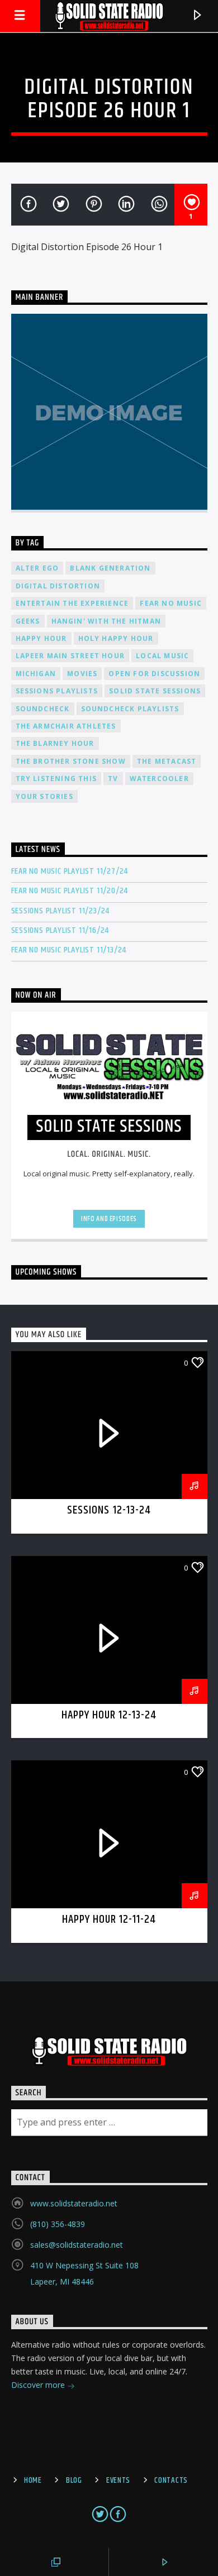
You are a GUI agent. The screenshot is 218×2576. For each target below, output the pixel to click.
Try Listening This (56, 779)
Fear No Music (171, 603)
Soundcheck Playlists (130, 709)
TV (113, 779)
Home (33, 2481)
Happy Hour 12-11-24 (109, 1919)
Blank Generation (110, 568)
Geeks (28, 621)
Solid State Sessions (155, 691)
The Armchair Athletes (66, 726)
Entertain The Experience (72, 603)
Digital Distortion (58, 586)
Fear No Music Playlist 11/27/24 (70, 871)
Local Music (162, 656)
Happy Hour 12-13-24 (109, 1715)
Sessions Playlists (57, 691)
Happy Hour (41, 638)
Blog (74, 2481)
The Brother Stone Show (71, 761)
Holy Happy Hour (116, 638)
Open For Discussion (154, 674)
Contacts (171, 2481)
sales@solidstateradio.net (77, 2245)
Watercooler (159, 779)
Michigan (36, 674)
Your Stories (44, 796)
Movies (82, 674)
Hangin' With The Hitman (106, 621)
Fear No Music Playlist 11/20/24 (70, 891)
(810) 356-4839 (58, 2224)
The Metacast (167, 761)
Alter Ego (37, 568)
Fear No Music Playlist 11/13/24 (69, 950)
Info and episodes (109, 1219)
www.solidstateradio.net (74, 2203)
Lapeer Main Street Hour (70, 656)
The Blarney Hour (55, 743)
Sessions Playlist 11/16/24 (60, 930)
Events (118, 2481)
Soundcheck (43, 709)
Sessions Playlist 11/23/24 (61, 911)
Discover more (39, 2385)
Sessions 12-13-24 (109, 1510)
